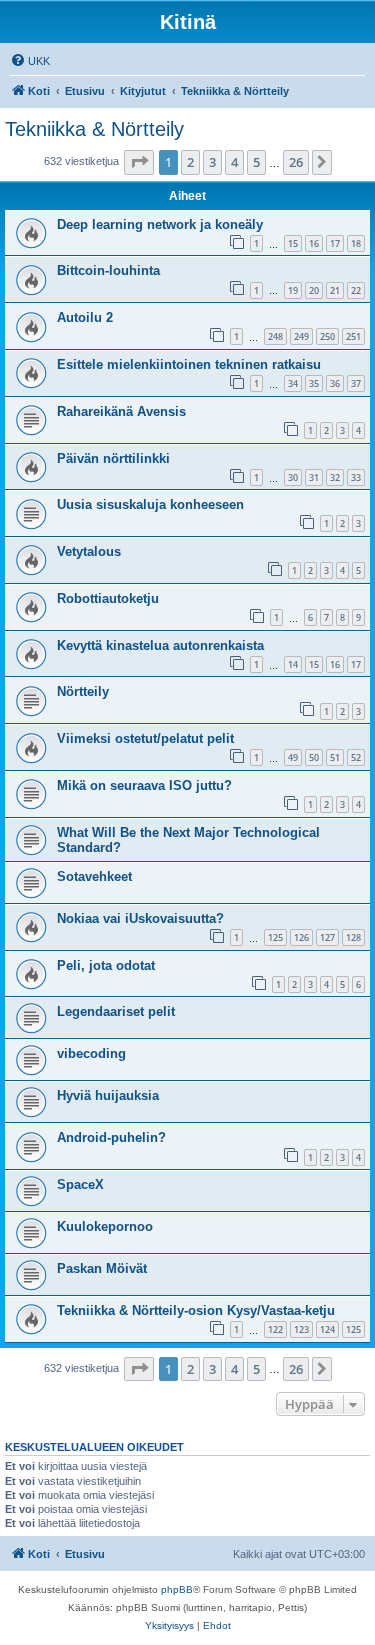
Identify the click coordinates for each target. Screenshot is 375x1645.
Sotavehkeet (94, 876)
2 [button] (190, 162)
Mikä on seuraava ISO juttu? (144, 785)
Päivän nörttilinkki (113, 458)
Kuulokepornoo (105, 1226)
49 (293, 757)
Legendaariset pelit (116, 1011)
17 (335, 243)
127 (327, 937)
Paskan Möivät (102, 1268)
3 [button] (212, 162)
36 (335, 383)
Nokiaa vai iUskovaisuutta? (140, 918)
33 (356, 477)
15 (293, 243)
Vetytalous (89, 551)
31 (314, 477)
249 (301, 336)
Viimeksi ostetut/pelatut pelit (145, 738)
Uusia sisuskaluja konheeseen (150, 504)
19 (293, 290)
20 (314, 290)
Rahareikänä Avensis (121, 411)
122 (275, 1329)
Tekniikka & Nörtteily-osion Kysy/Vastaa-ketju (196, 1310)
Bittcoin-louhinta (108, 270)
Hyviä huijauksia (108, 1095)
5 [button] (256, 162)
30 (293, 477)
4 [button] (234, 162)
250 (327, 336)
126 (301, 937)
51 (335, 757)
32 (335, 477)
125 (275, 937)
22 (356, 290)
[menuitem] (30, 61)
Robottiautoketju (108, 598)
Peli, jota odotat (106, 965)
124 (327, 1329)
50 (314, 757)
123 (301, 1329)
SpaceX (80, 1184)
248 (275, 336)
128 (353, 937)
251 (353, 336)
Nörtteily (83, 691)
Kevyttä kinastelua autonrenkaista (160, 645)
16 (314, 243)
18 (356, 243)
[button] (139, 162)
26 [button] (296, 162)
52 (356, 757)
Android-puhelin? (111, 1137)
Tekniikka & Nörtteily (94, 129)
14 (293, 664)
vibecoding (91, 1053)
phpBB (177, 1589)
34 (293, 383)
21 (335, 290)
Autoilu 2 (85, 317)
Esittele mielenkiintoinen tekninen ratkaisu (189, 364)
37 (356, 383)
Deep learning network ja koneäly (160, 224)
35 (314, 383)
